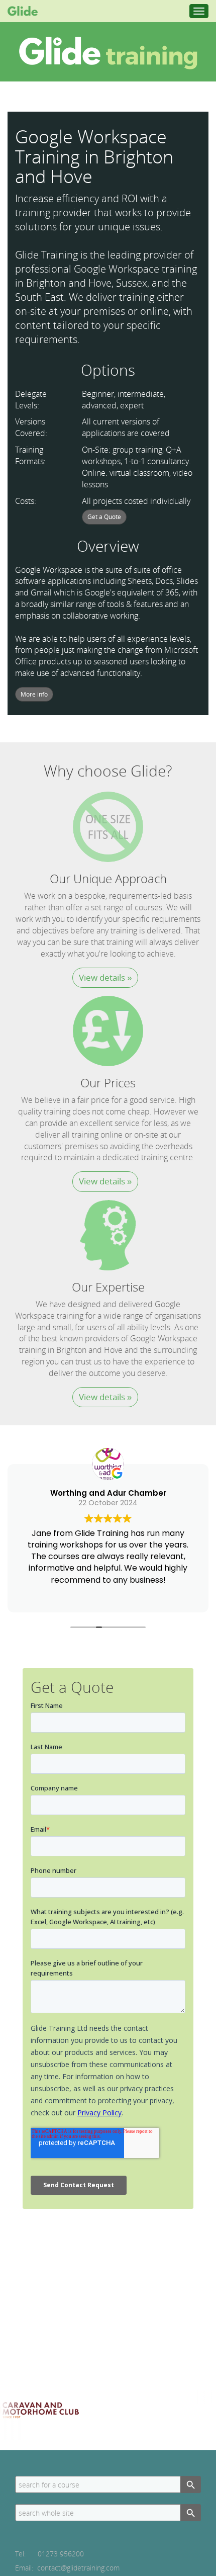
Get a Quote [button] (104, 517)
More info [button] (34, 694)
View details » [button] (105, 977)
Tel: (49, 2554)
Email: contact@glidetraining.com (67, 2568)
